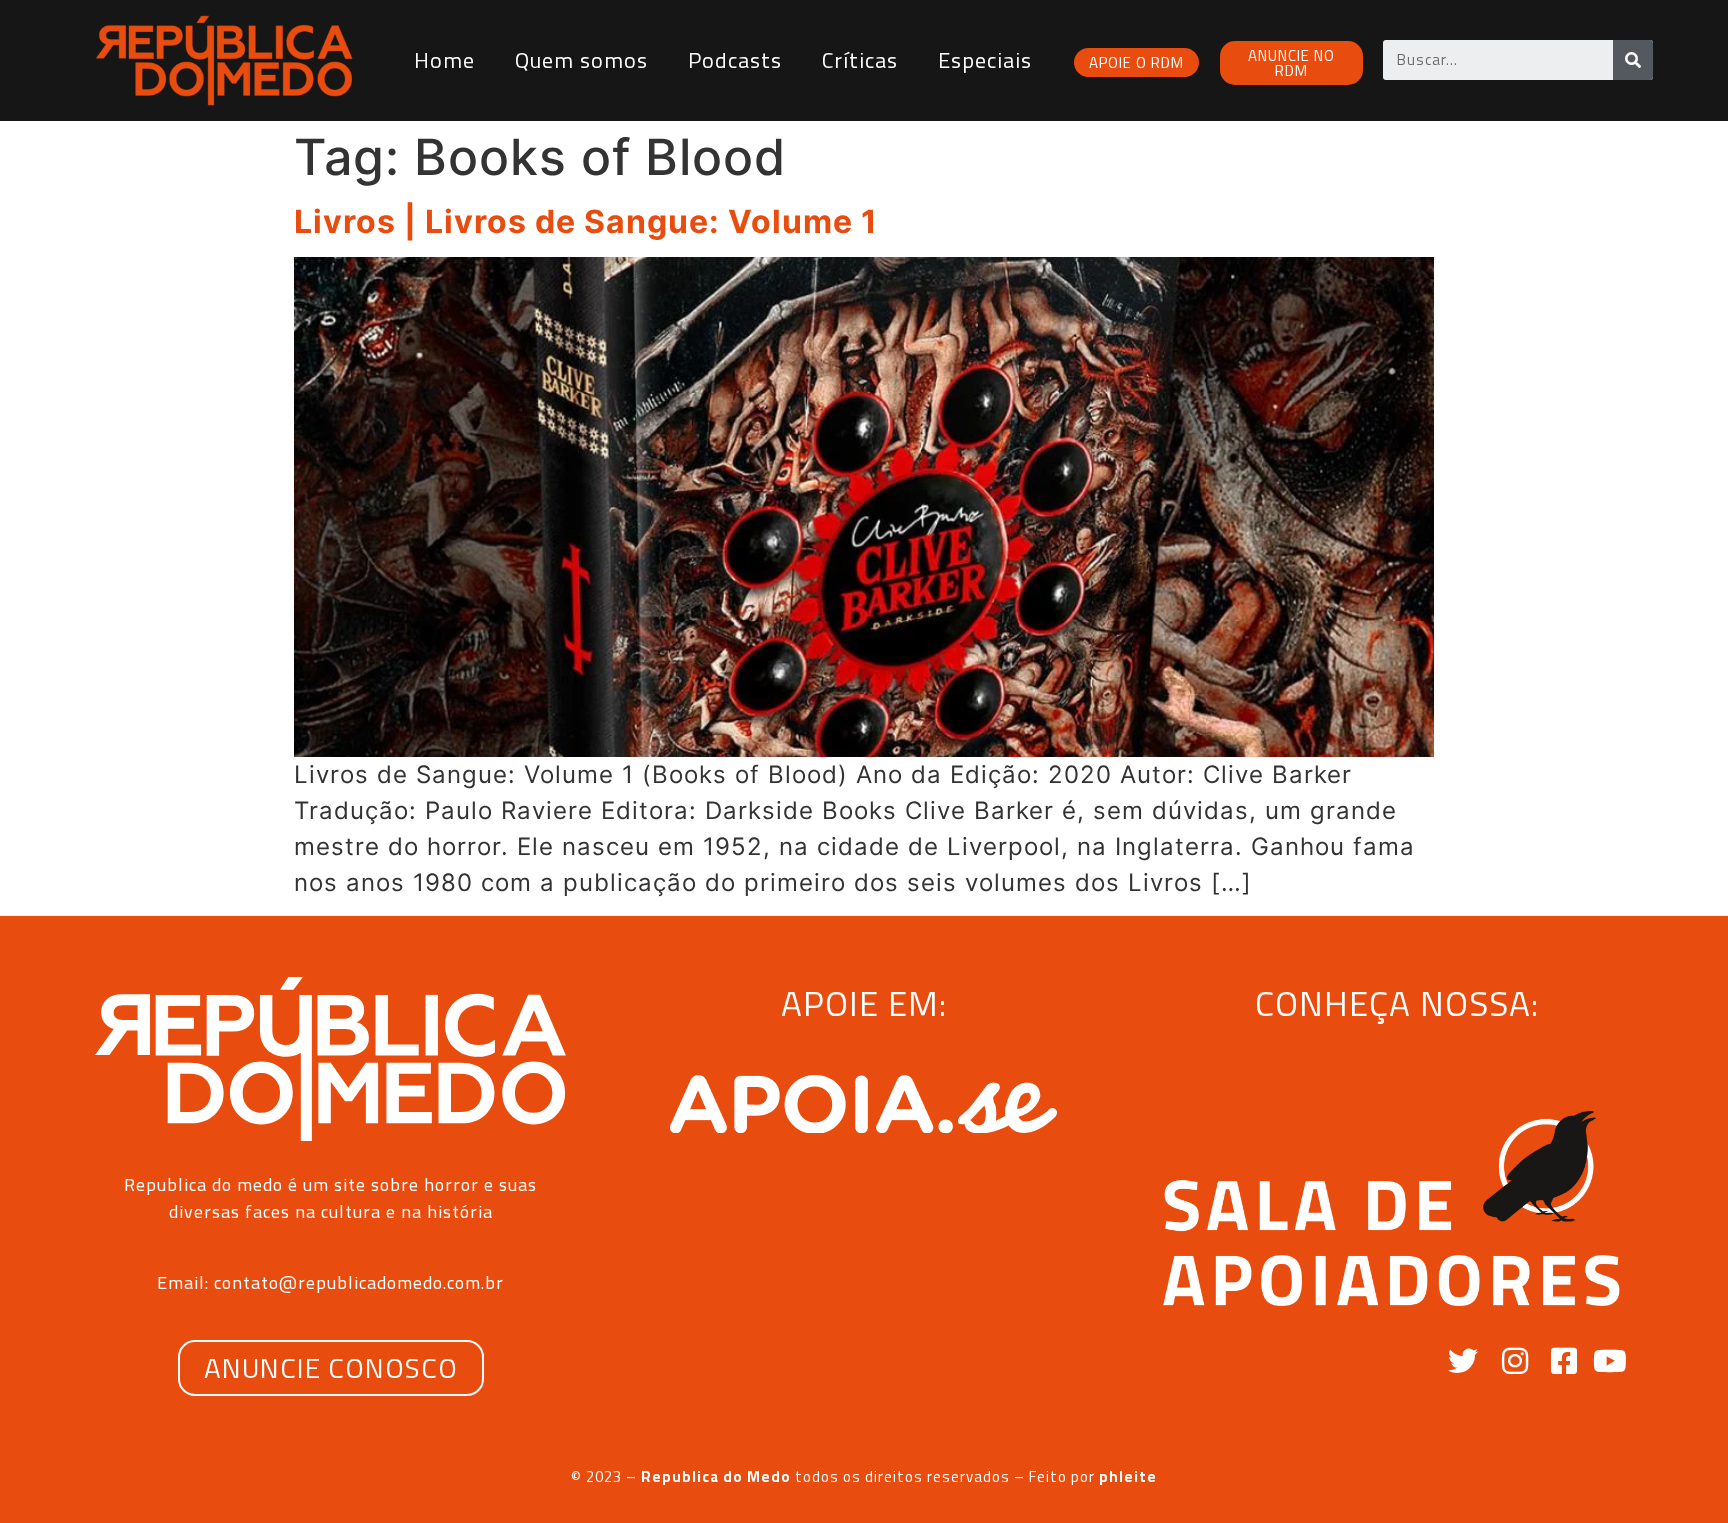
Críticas (860, 60)
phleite (1128, 1476)
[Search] (1633, 60)
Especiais (985, 60)
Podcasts (735, 60)
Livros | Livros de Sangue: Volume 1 (586, 221)
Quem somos (581, 60)
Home (444, 60)
